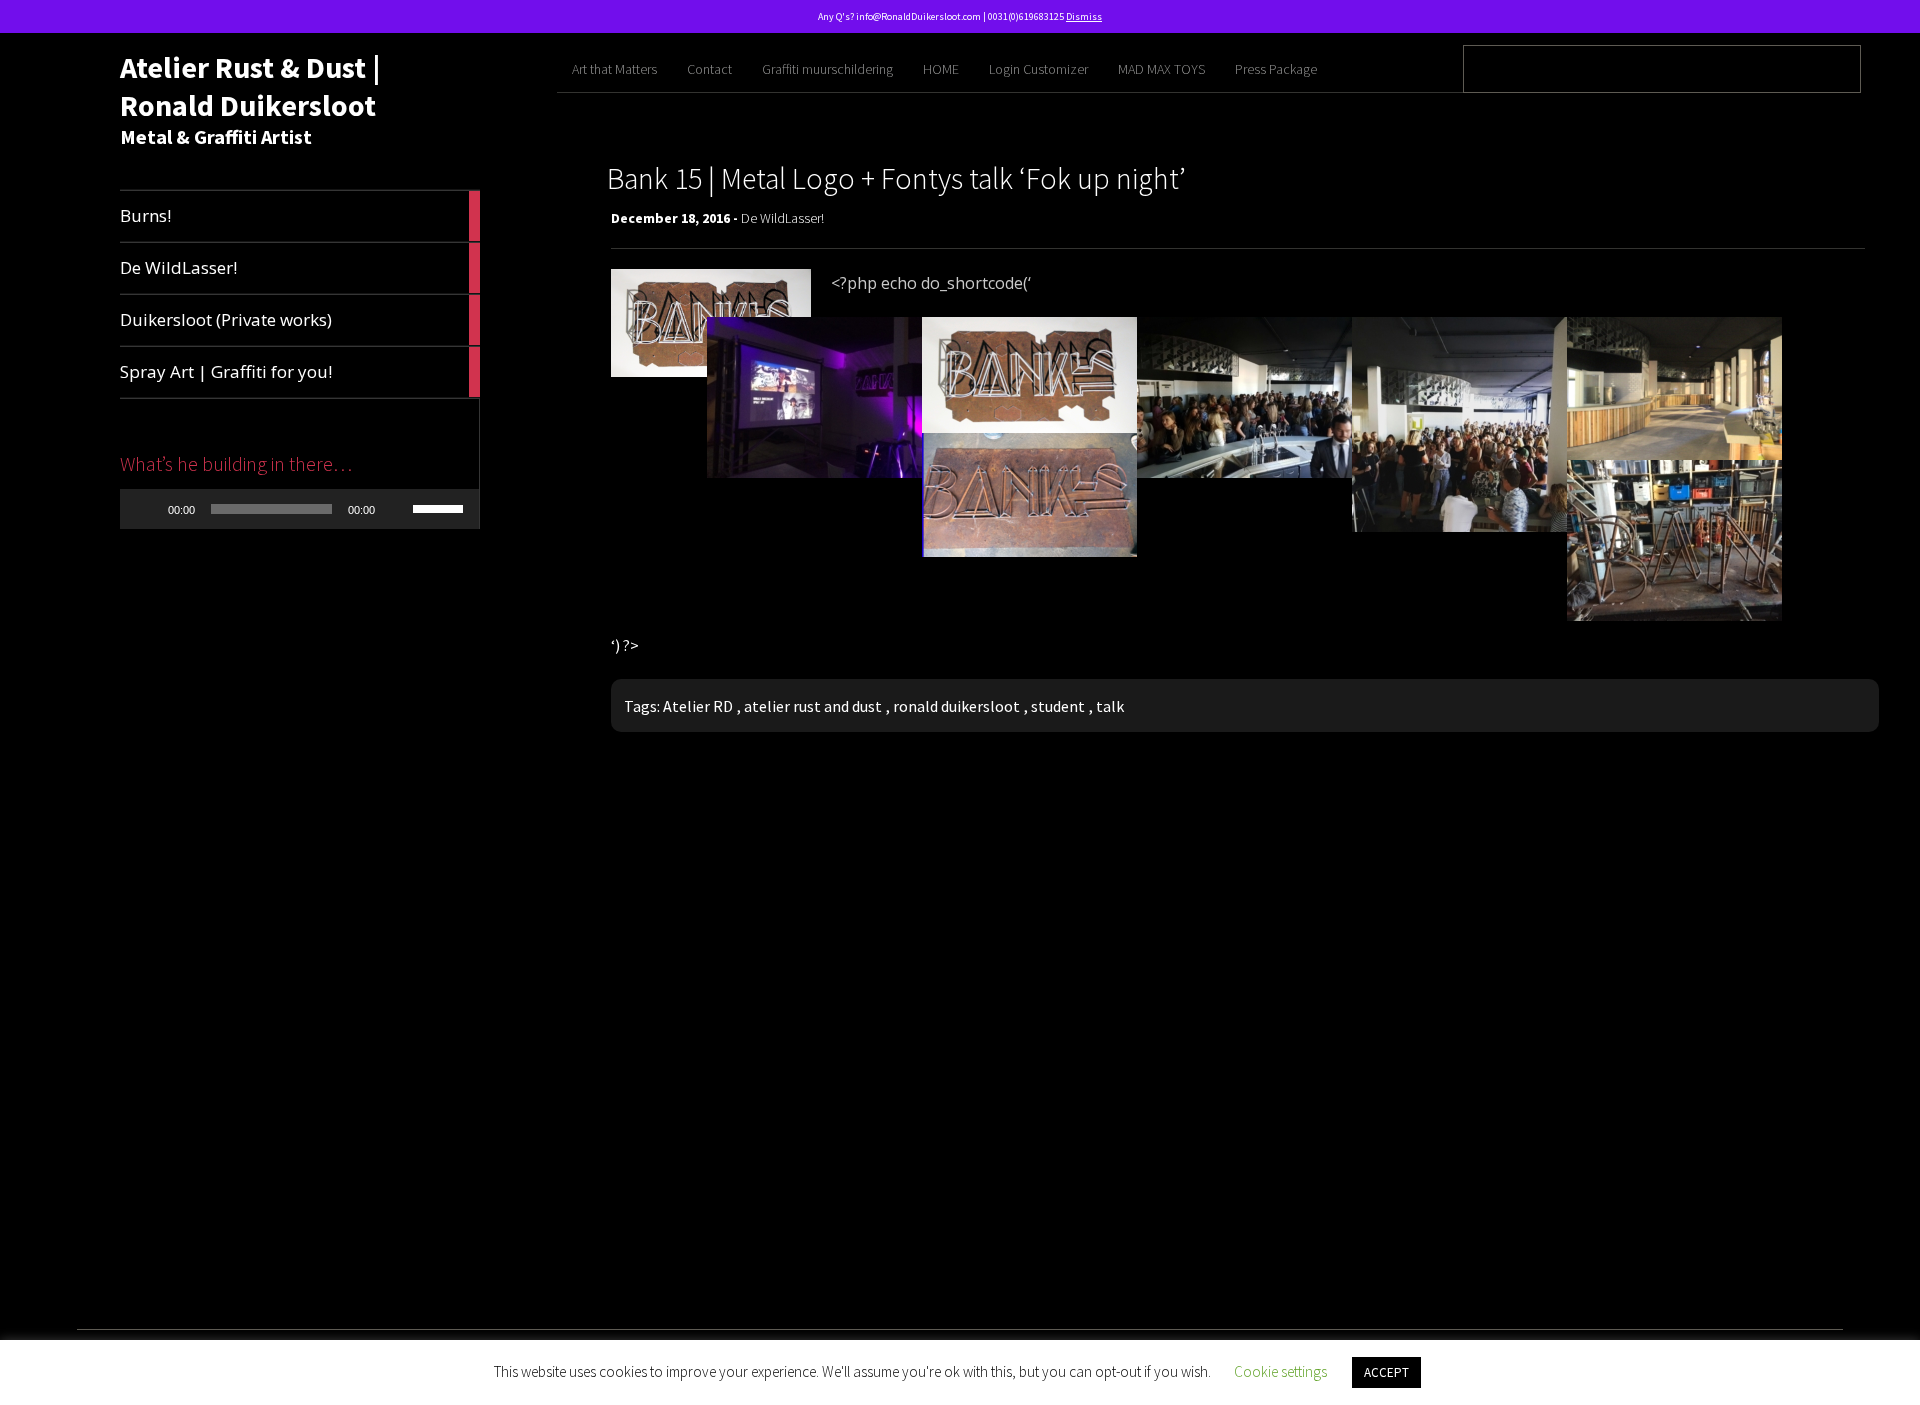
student (1058, 706)
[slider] (441, 507)
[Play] (146, 509)
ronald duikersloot (956, 706)
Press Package (1276, 69)
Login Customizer (1038, 69)
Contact (709, 69)
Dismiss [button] (1084, 16)
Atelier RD (698, 706)
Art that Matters (614, 69)
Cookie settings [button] (1280, 1371)
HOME (941, 69)
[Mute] (397, 509)
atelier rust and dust (813, 706)
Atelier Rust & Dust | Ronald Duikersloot (250, 86)
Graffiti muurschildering (827, 69)
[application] (299, 509)
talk (1110, 706)
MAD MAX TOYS (1161, 69)
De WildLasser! (782, 218)
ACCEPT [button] (1386, 1372)
